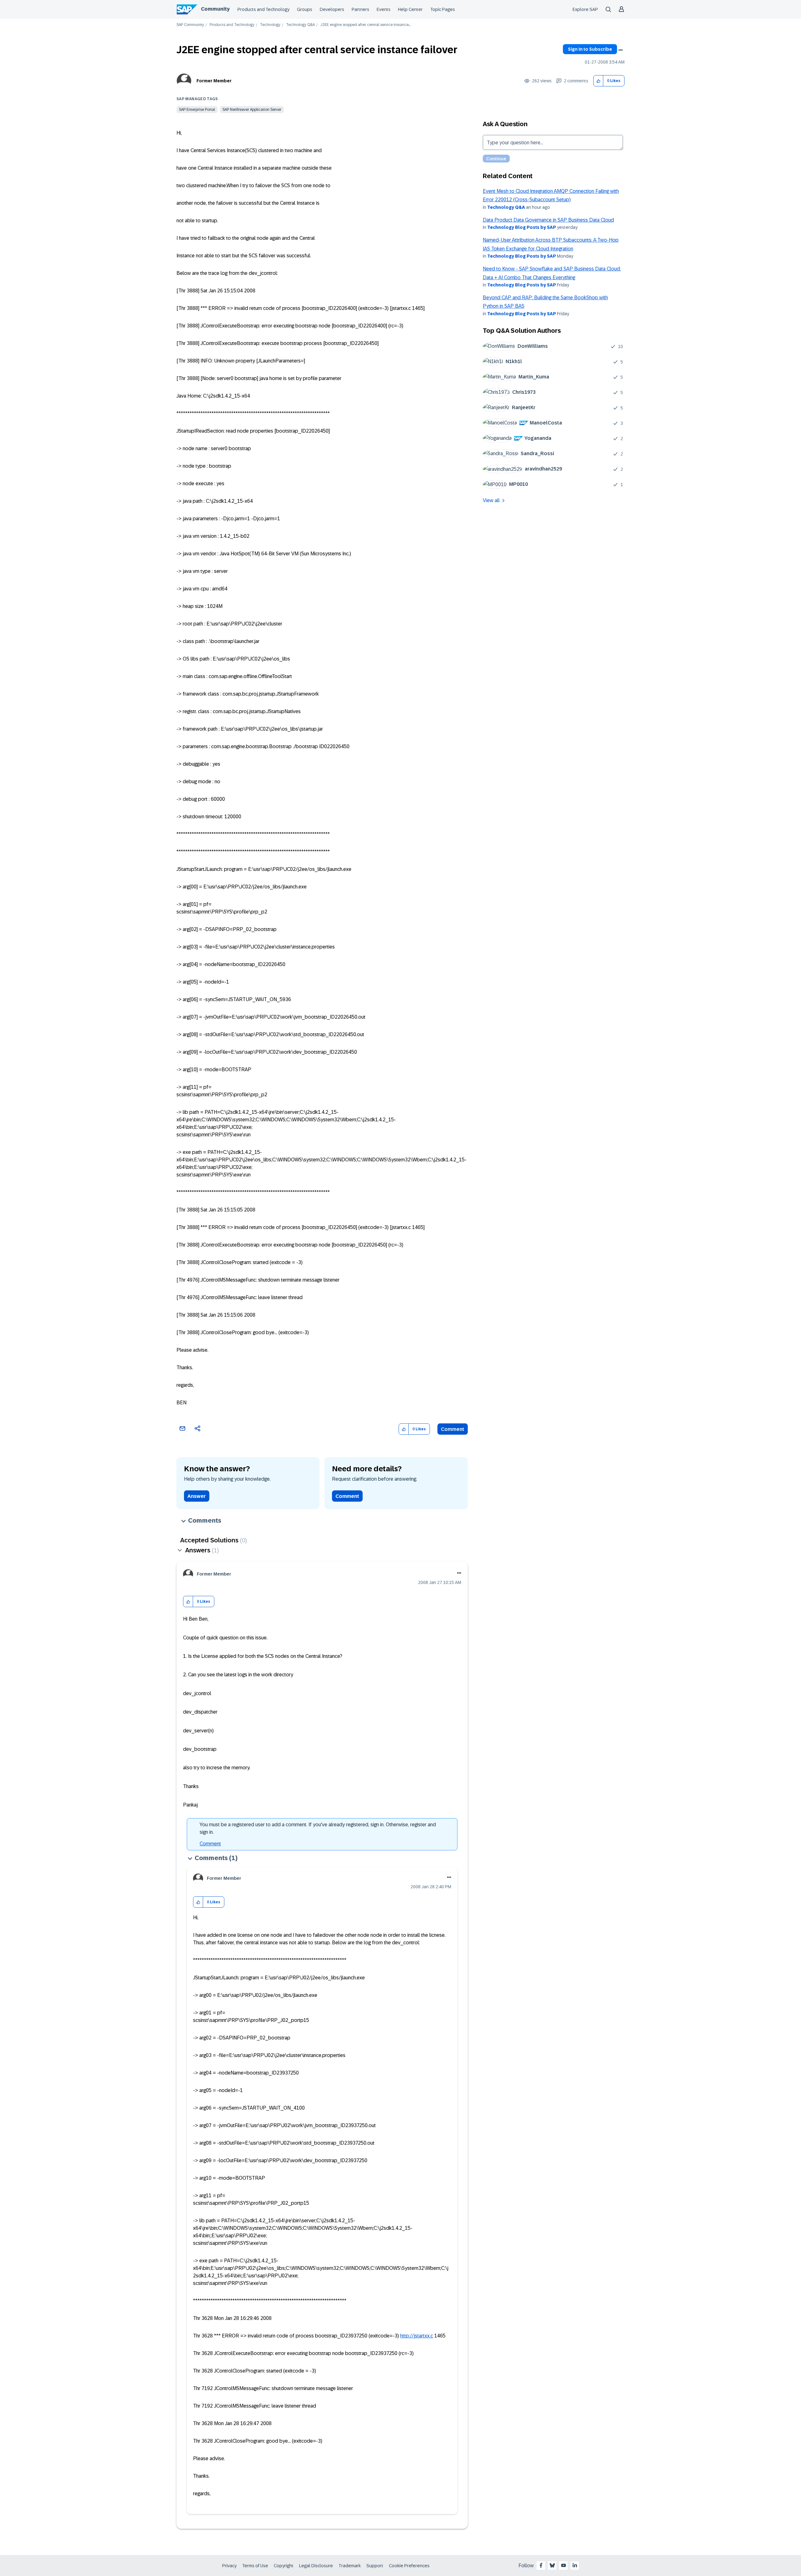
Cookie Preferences (409, 2566)
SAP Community (190, 25)
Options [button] (620, 50)
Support (375, 2566)
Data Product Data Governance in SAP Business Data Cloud (548, 220)
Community (215, 9)
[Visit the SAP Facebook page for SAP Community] (541, 2565)
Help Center (410, 9)
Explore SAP (585, 9)
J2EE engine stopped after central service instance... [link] (365, 25)
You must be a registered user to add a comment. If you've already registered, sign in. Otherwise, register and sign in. (318, 1828)
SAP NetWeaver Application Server (252, 110)
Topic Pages (443, 9)
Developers (332, 9)
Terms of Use (255, 2566)
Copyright (284, 2566)
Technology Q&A (300, 25)
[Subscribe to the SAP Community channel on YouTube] (564, 2565)
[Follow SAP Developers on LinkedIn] (575, 2565)
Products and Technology (263, 9)
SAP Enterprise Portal (197, 110)
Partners (360, 9)
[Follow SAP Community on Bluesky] (552, 2565)
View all (491, 500)
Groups (305, 9)
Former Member (214, 81)
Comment (453, 1429)
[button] (598, 81)
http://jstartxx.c (417, 2336)
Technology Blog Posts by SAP (522, 227)
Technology (270, 25)
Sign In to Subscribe (590, 49)
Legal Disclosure (316, 2566)
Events (384, 9)
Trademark (350, 2566)
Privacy (229, 2566)
